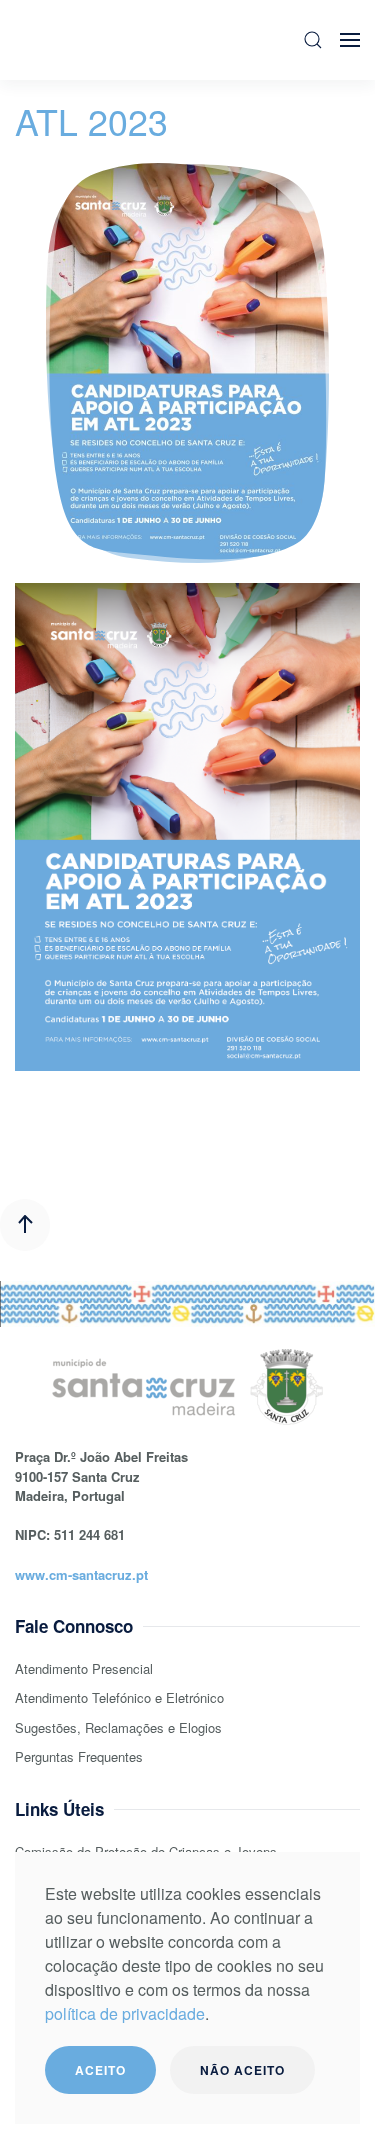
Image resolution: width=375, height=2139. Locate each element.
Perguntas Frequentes (79, 1756)
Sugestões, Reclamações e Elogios (118, 1727)
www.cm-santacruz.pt (81, 1574)
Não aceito (242, 2070)
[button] (313, 40)
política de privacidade (125, 2013)
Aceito (100, 2070)
